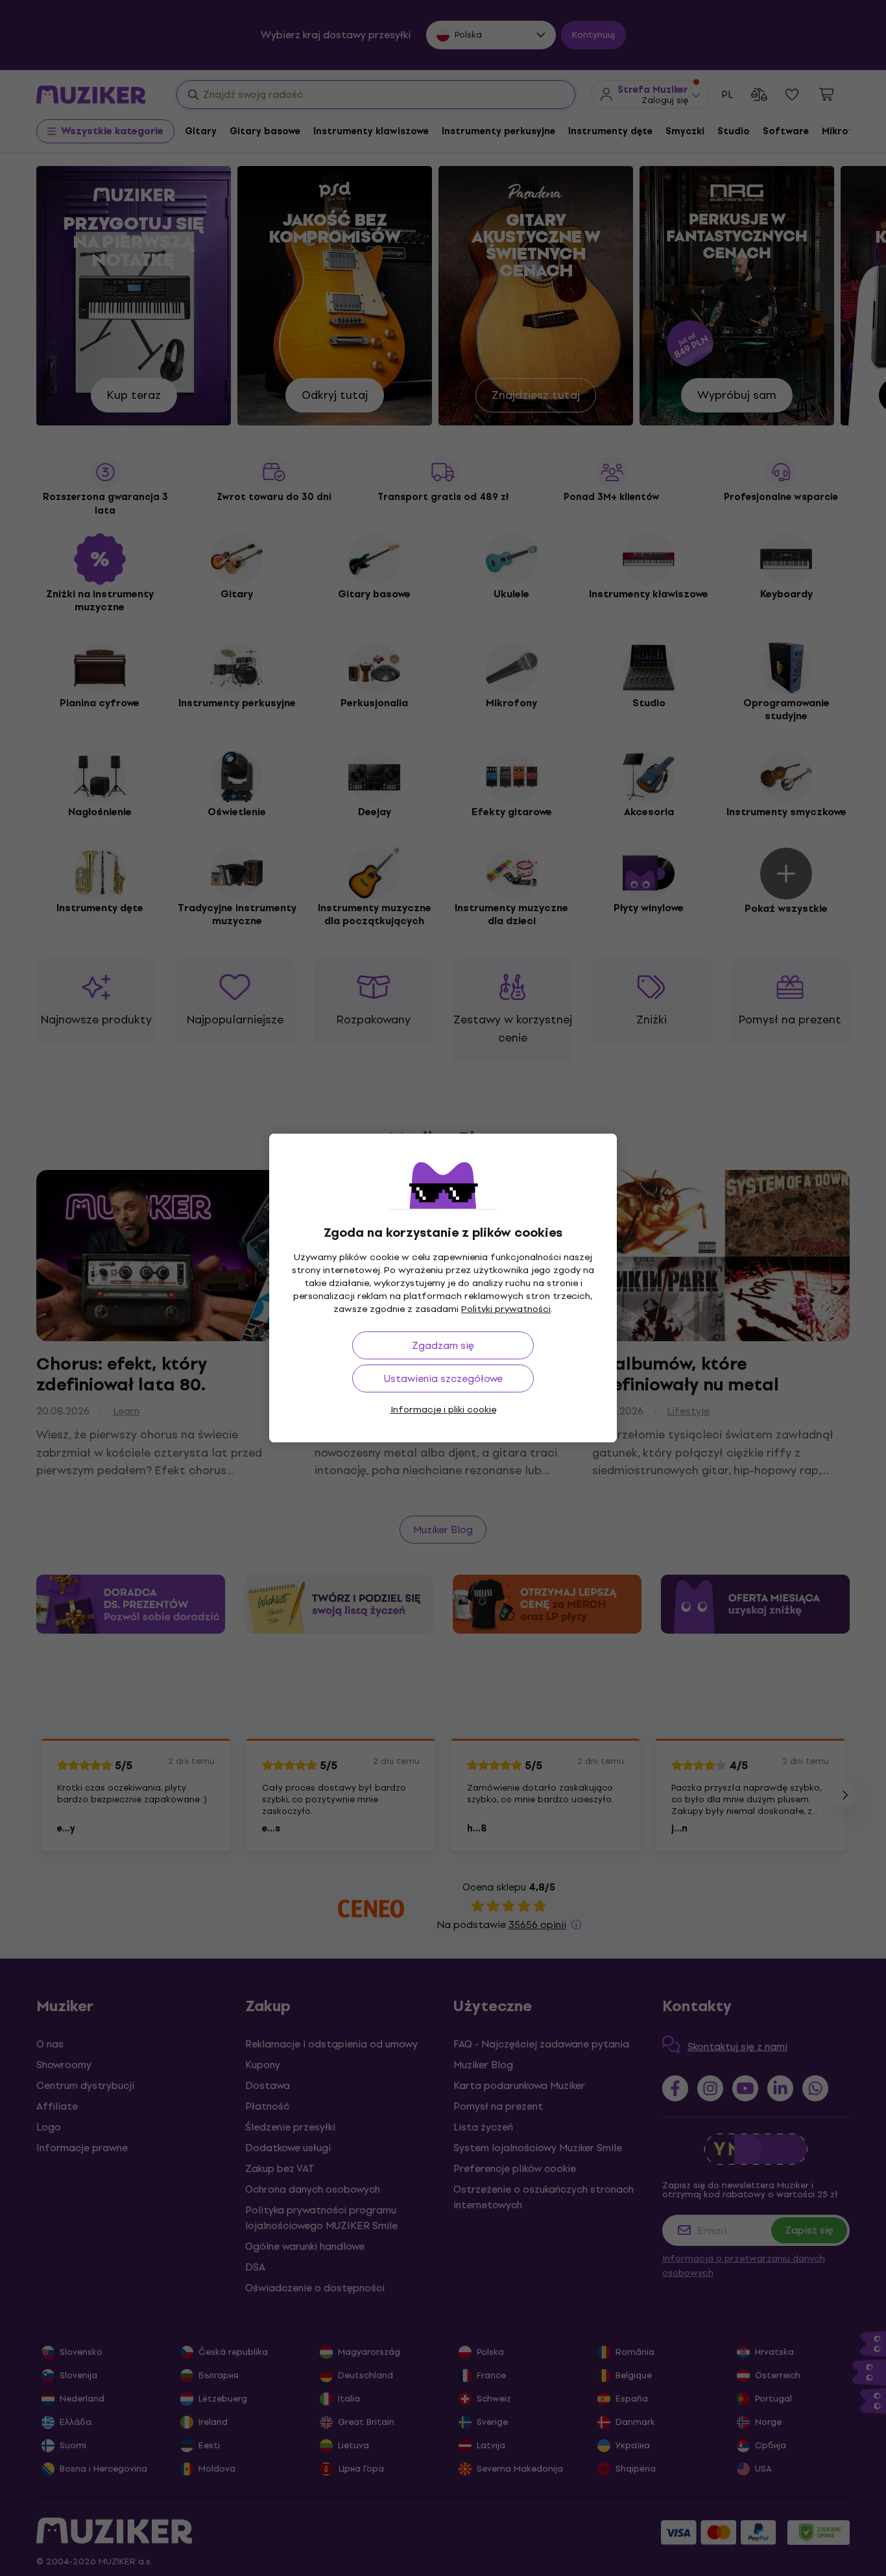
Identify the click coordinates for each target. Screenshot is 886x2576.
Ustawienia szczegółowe (443, 1378)
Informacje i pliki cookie (443, 1410)
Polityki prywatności (506, 1309)
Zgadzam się (443, 1345)
